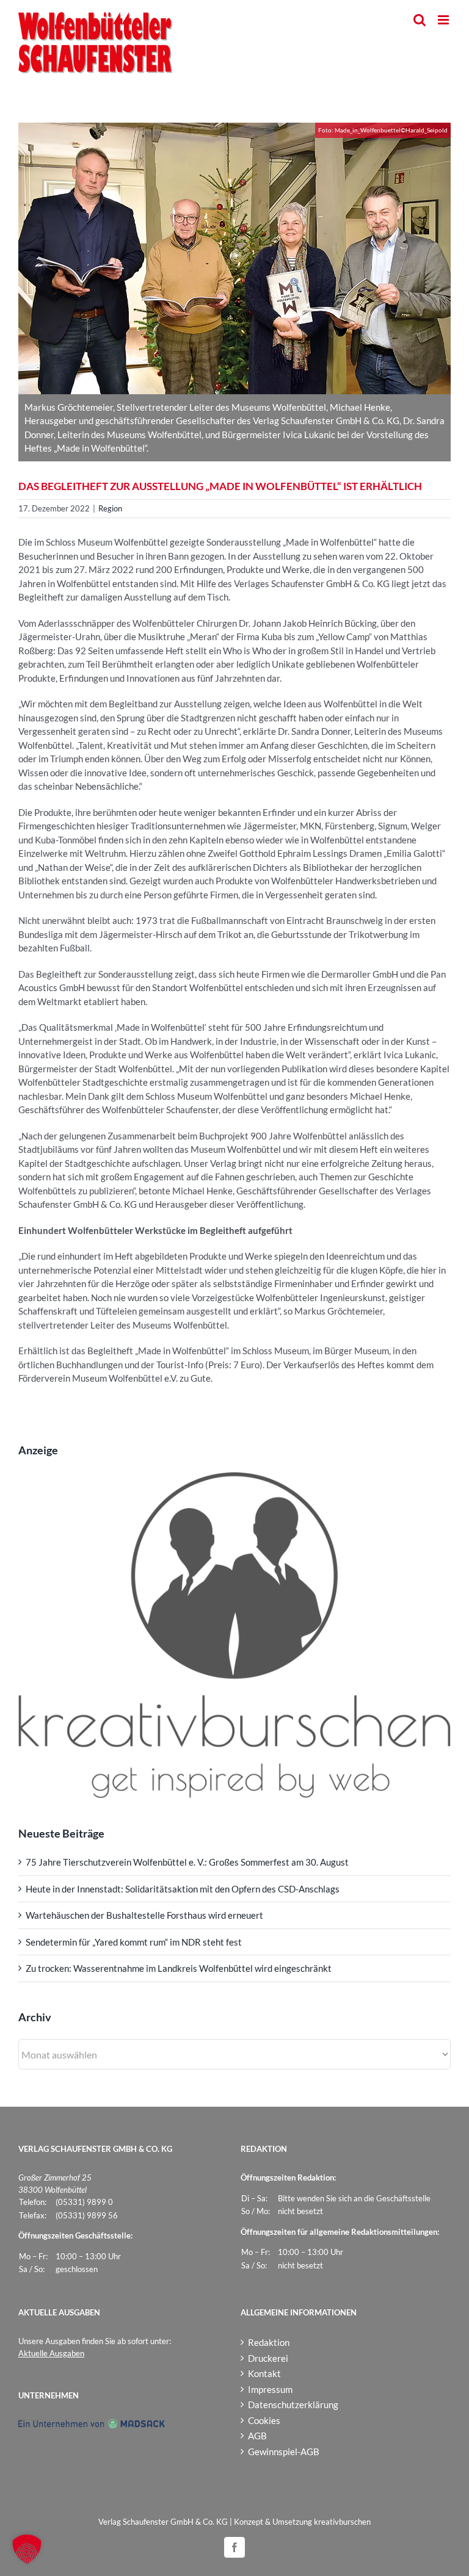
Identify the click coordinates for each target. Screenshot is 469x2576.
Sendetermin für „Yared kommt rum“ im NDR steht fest (134, 1942)
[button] (27, 2549)
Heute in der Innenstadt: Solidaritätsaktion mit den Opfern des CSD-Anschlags (183, 1889)
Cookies (264, 2420)
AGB (257, 2436)
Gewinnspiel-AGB (284, 2452)
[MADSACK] (92, 2425)
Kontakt (264, 2373)
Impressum (270, 2389)
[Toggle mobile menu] (444, 20)
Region (110, 508)
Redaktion (269, 2342)
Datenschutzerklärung (293, 2405)
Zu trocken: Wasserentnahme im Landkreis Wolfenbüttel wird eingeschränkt (179, 1968)
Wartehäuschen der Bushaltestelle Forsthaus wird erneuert (144, 1915)
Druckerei (268, 2358)
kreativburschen (342, 2522)
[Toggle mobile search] (420, 20)
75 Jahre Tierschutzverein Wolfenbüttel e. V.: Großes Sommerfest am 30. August (187, 1862)
